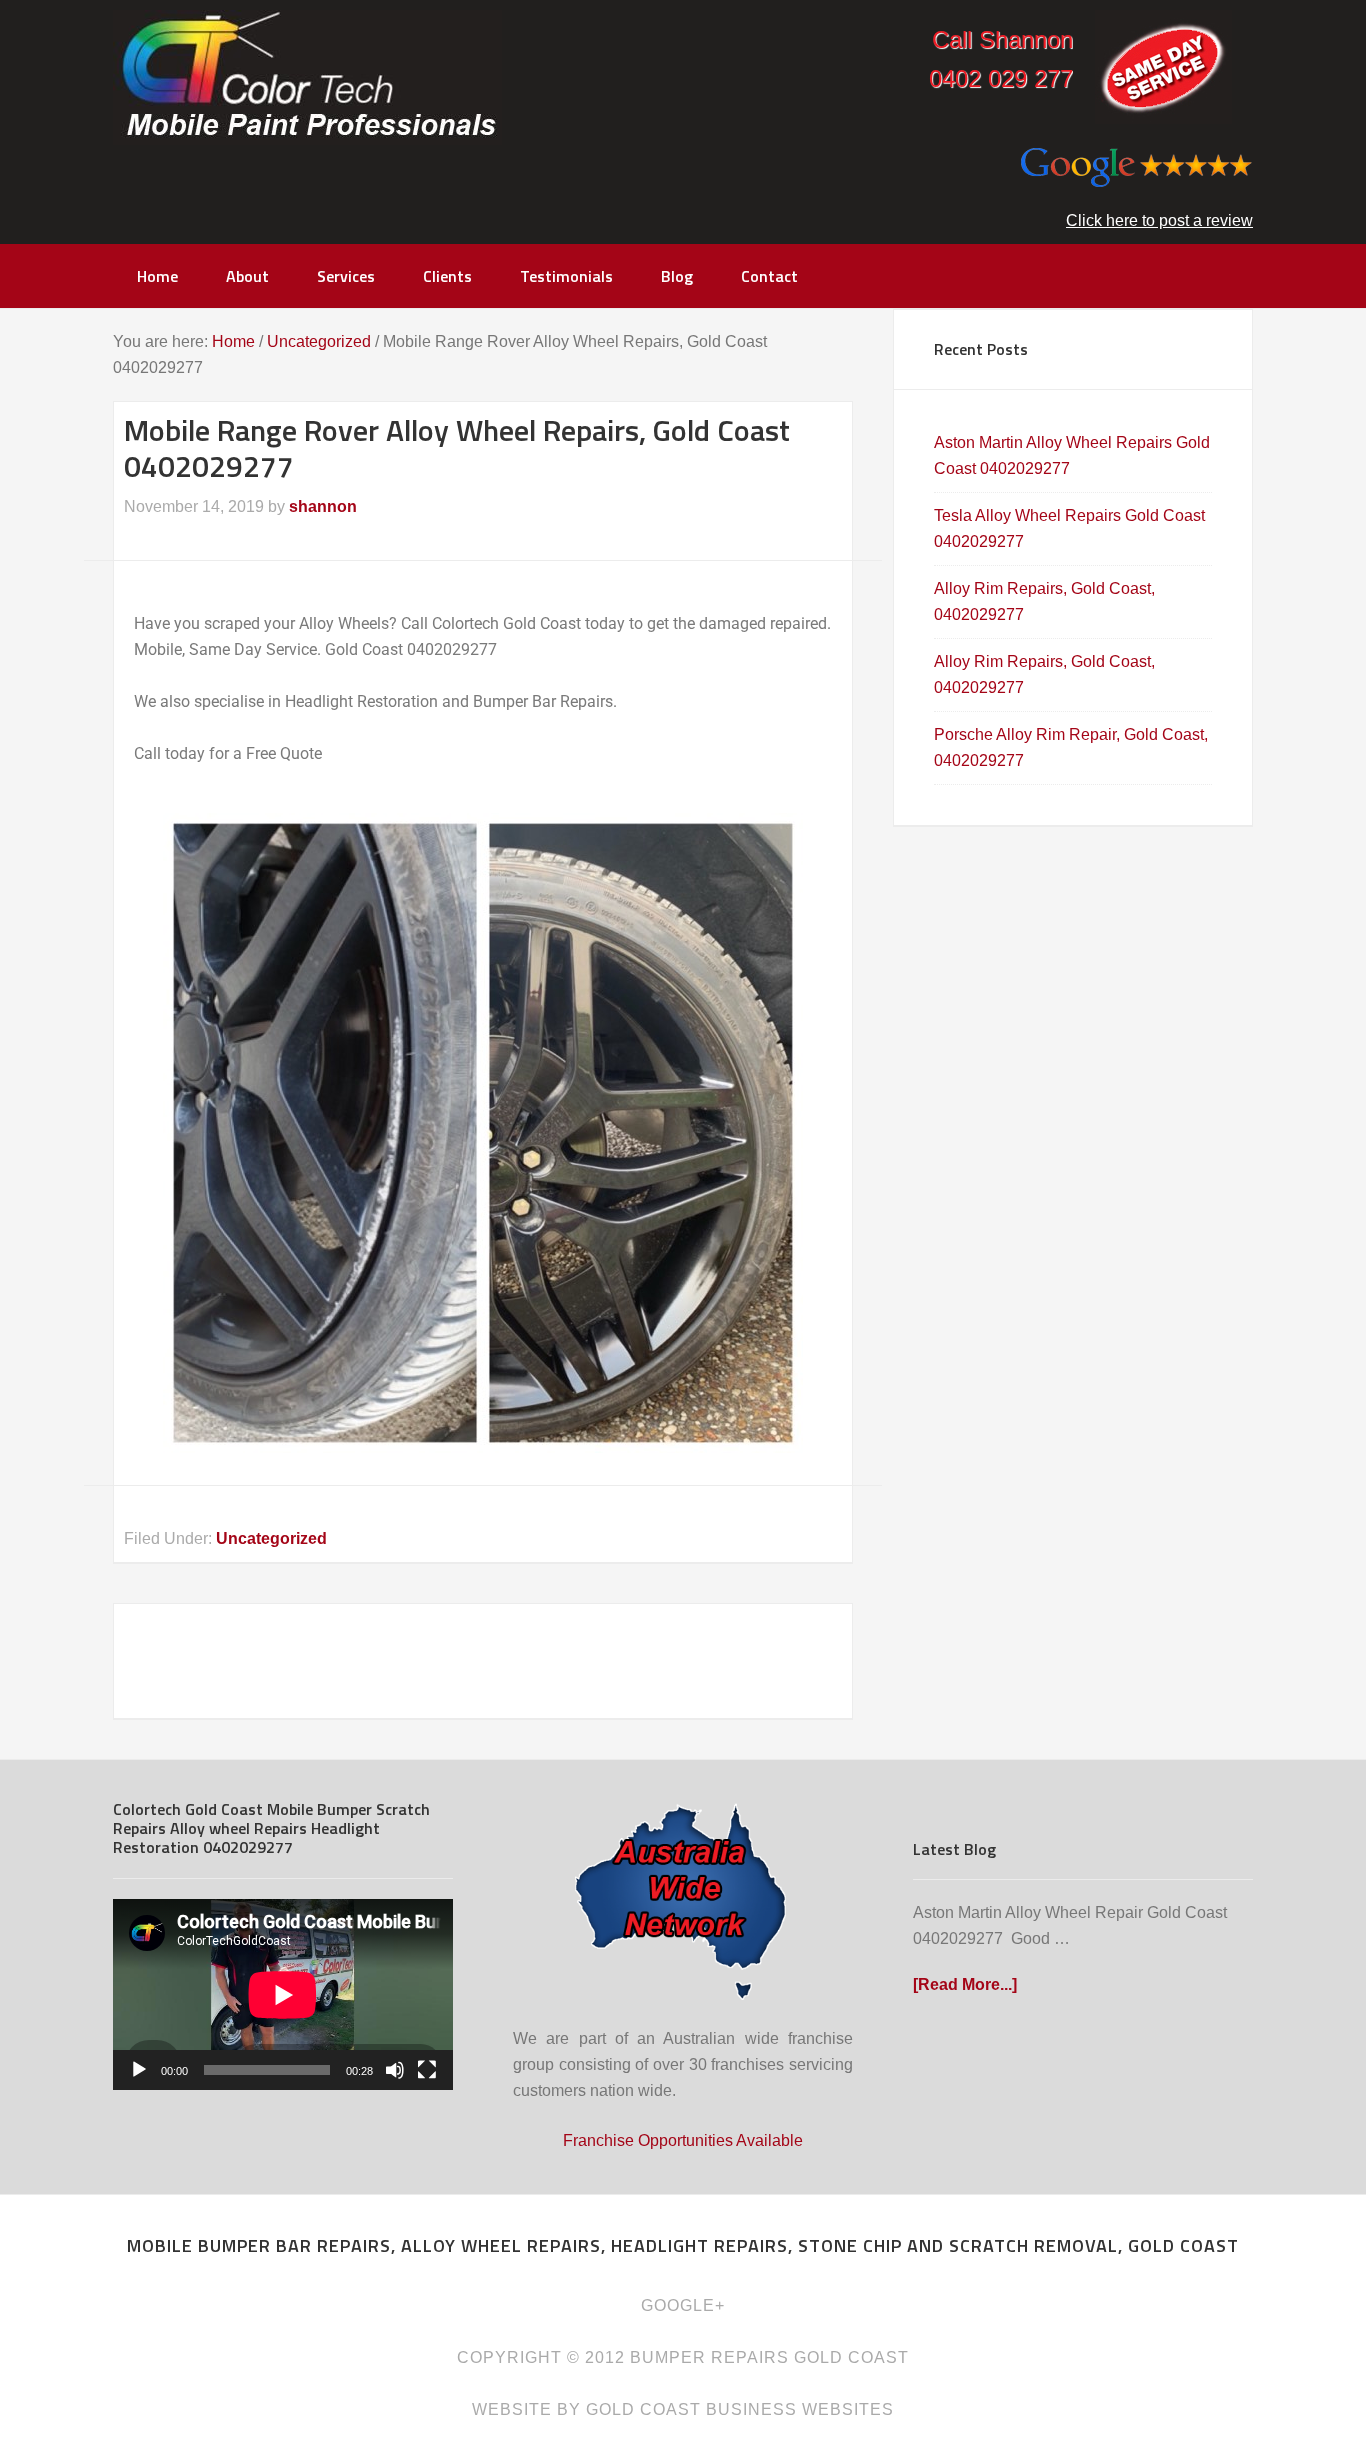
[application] (283, 1994)
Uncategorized (271, 1538)
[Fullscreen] (427, 2070)
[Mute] (395, 2070)
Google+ (683, 2305)
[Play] (139, 2070)
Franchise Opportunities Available (683, 2140)
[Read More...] (965, 1984)
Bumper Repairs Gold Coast (307, 77)
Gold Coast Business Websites (740, 2409)
